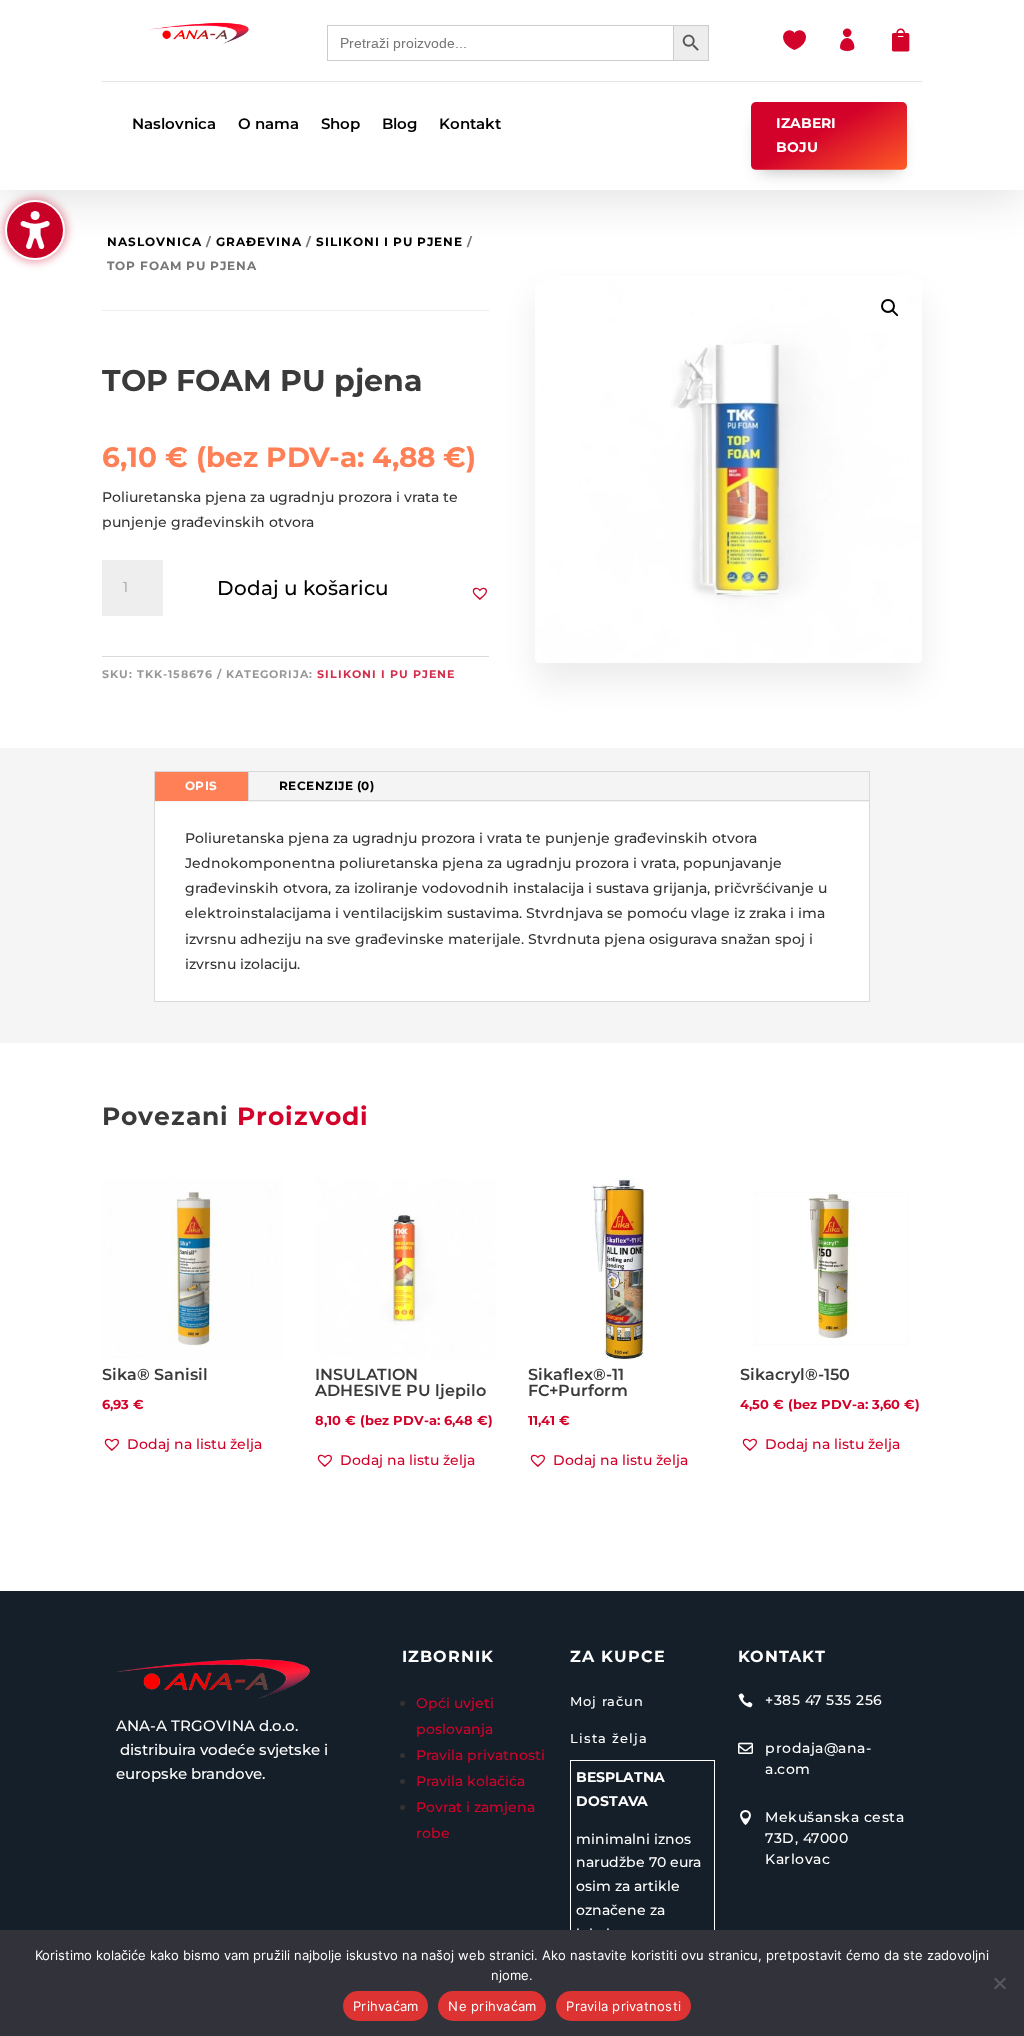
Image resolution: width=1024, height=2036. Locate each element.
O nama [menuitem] (268, 125)
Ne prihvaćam (492, 2006)
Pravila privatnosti (480, 1755)
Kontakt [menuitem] (470, 125)
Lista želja (609, 1738)
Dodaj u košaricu (303, 588)
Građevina (259, 241)
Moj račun (607, 1701)
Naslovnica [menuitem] (174, 125)
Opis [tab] (201, 785)
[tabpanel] (512, 901)
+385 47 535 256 (824, 1700)
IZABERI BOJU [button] (806, 135)
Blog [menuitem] (399, 125)
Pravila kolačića (470, 1781)
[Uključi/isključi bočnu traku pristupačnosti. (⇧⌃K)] (35, 230)
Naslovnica (154, 241)
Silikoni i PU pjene (389, 241)
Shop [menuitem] (340, 125)
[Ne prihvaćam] (999, 1983)
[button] (480, 593)
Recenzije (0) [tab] (327, 785)
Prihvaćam (385, 2006)
